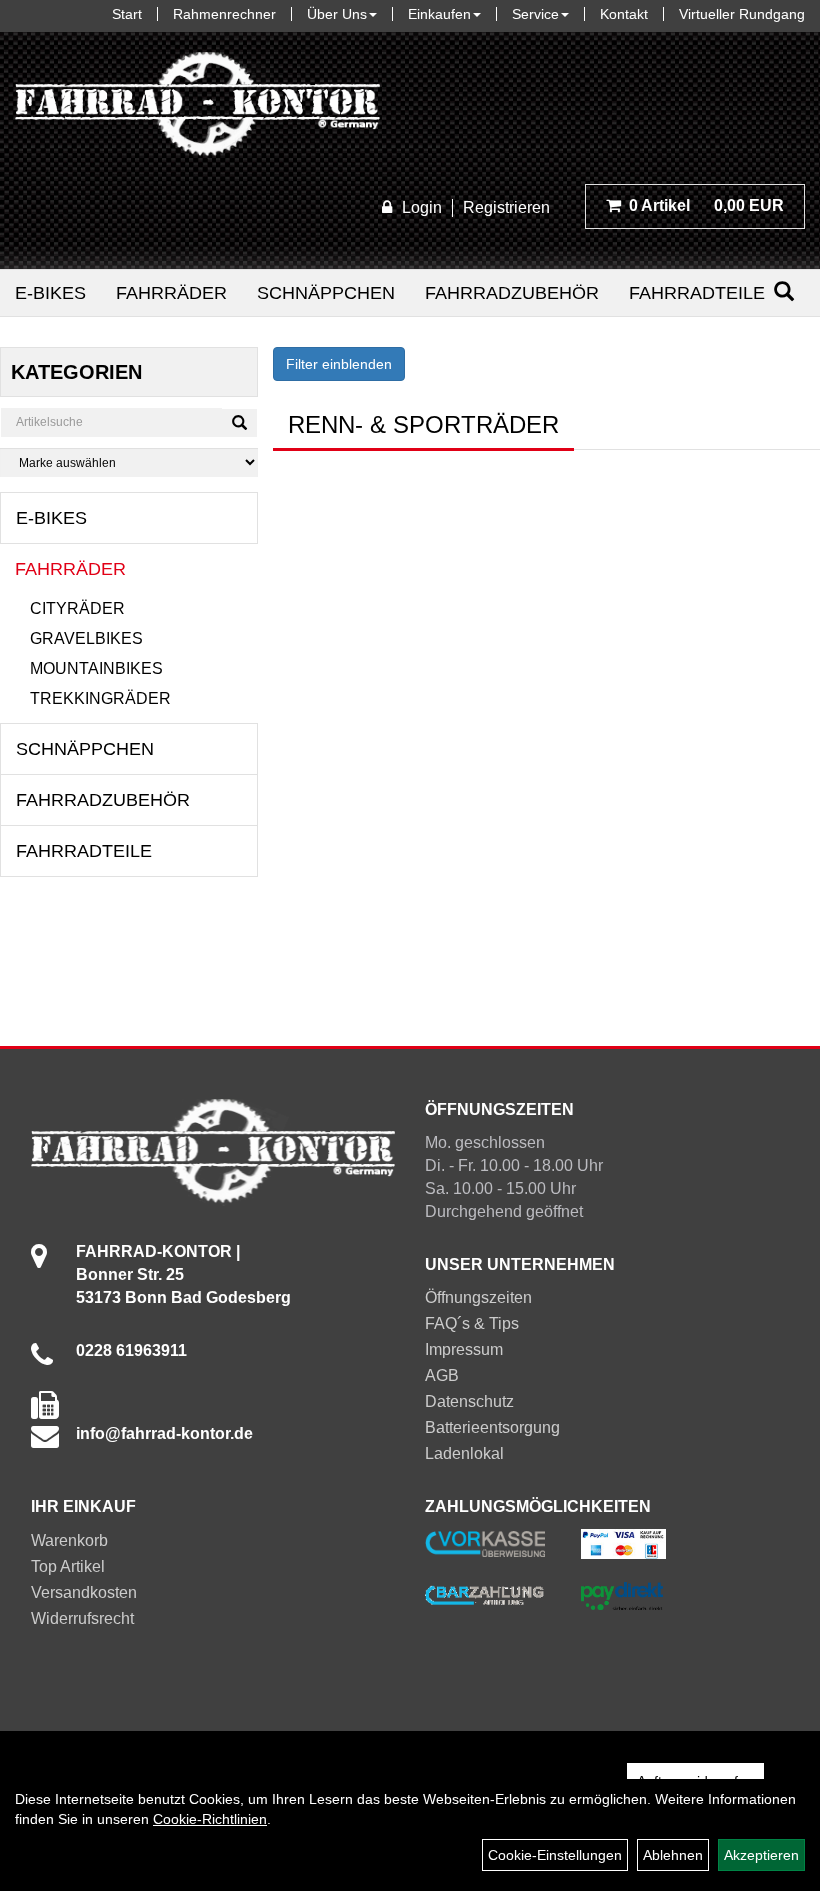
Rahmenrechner (224, 14)
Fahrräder (171, 293)
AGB (442, 1375)
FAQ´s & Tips (472, 1323)
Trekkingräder (100, 698)
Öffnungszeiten (478, 1297)
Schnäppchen (326, 293)
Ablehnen (673, 1855)
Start (127, 14)
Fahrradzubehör (512, 293)
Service (535, 14)
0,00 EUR (706, 205)
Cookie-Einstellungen (555, 1855)
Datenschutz (469, 1401)
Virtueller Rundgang (742, 14)
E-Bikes (50, 293)
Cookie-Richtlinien (210, 1819)
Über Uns (337, 14)
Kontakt (624, 14)
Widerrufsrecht (82, 1618)
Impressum (464, 1349)
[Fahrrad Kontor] (197, 108)
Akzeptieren (761, 1855)
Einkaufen (439, 14)
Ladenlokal (464, 1453)
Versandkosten (84, 1592)
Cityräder (77, 608)
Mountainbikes (96, 668)
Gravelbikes (86, 638)
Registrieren (506, 207)
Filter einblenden (339, 364)
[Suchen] (784, 291)
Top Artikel (68, 1566)
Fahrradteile (697, 293)
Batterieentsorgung (492, 1427)
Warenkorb (69, 1540)
